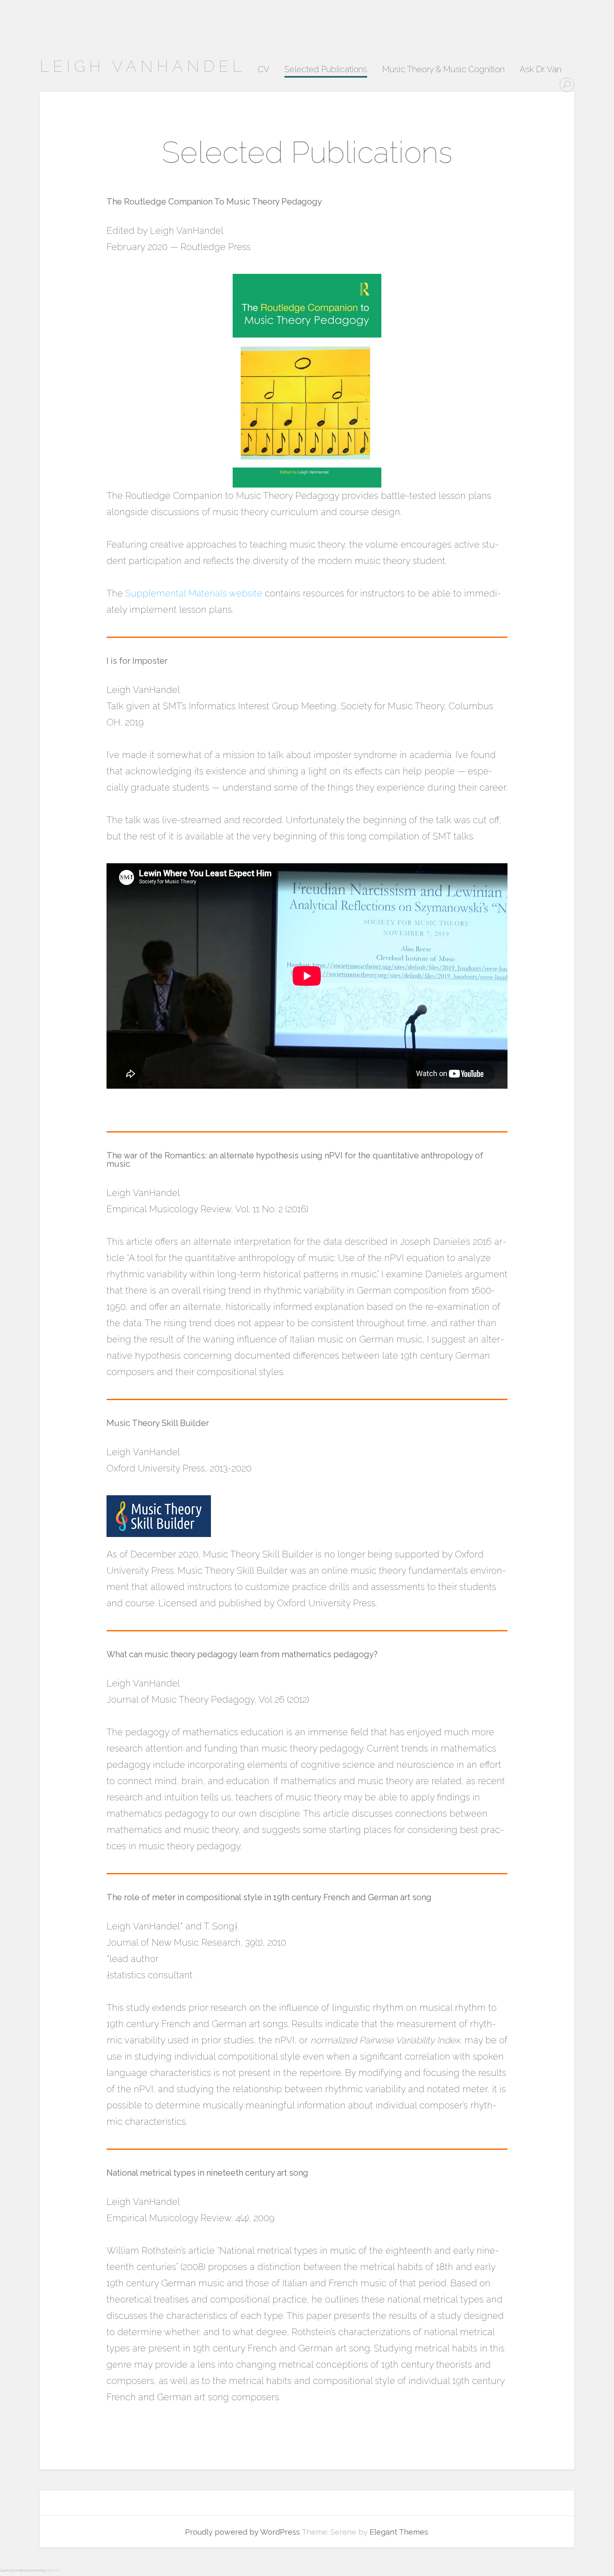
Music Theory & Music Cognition (443, 70)
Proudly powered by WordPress (242, 2532)
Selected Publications (326, 70)
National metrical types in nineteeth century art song (207, 2173)
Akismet (53, 2570)
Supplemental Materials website (194, 593)
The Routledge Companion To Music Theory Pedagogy (214, 202)
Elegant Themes (399, 2532)
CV (264, 70)
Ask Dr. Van (540, 70)
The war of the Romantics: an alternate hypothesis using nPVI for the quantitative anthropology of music (295, 1160)
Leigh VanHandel (142, 66)
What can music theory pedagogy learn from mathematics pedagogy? (242, 1654)
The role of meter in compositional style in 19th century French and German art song (269, 1897)
